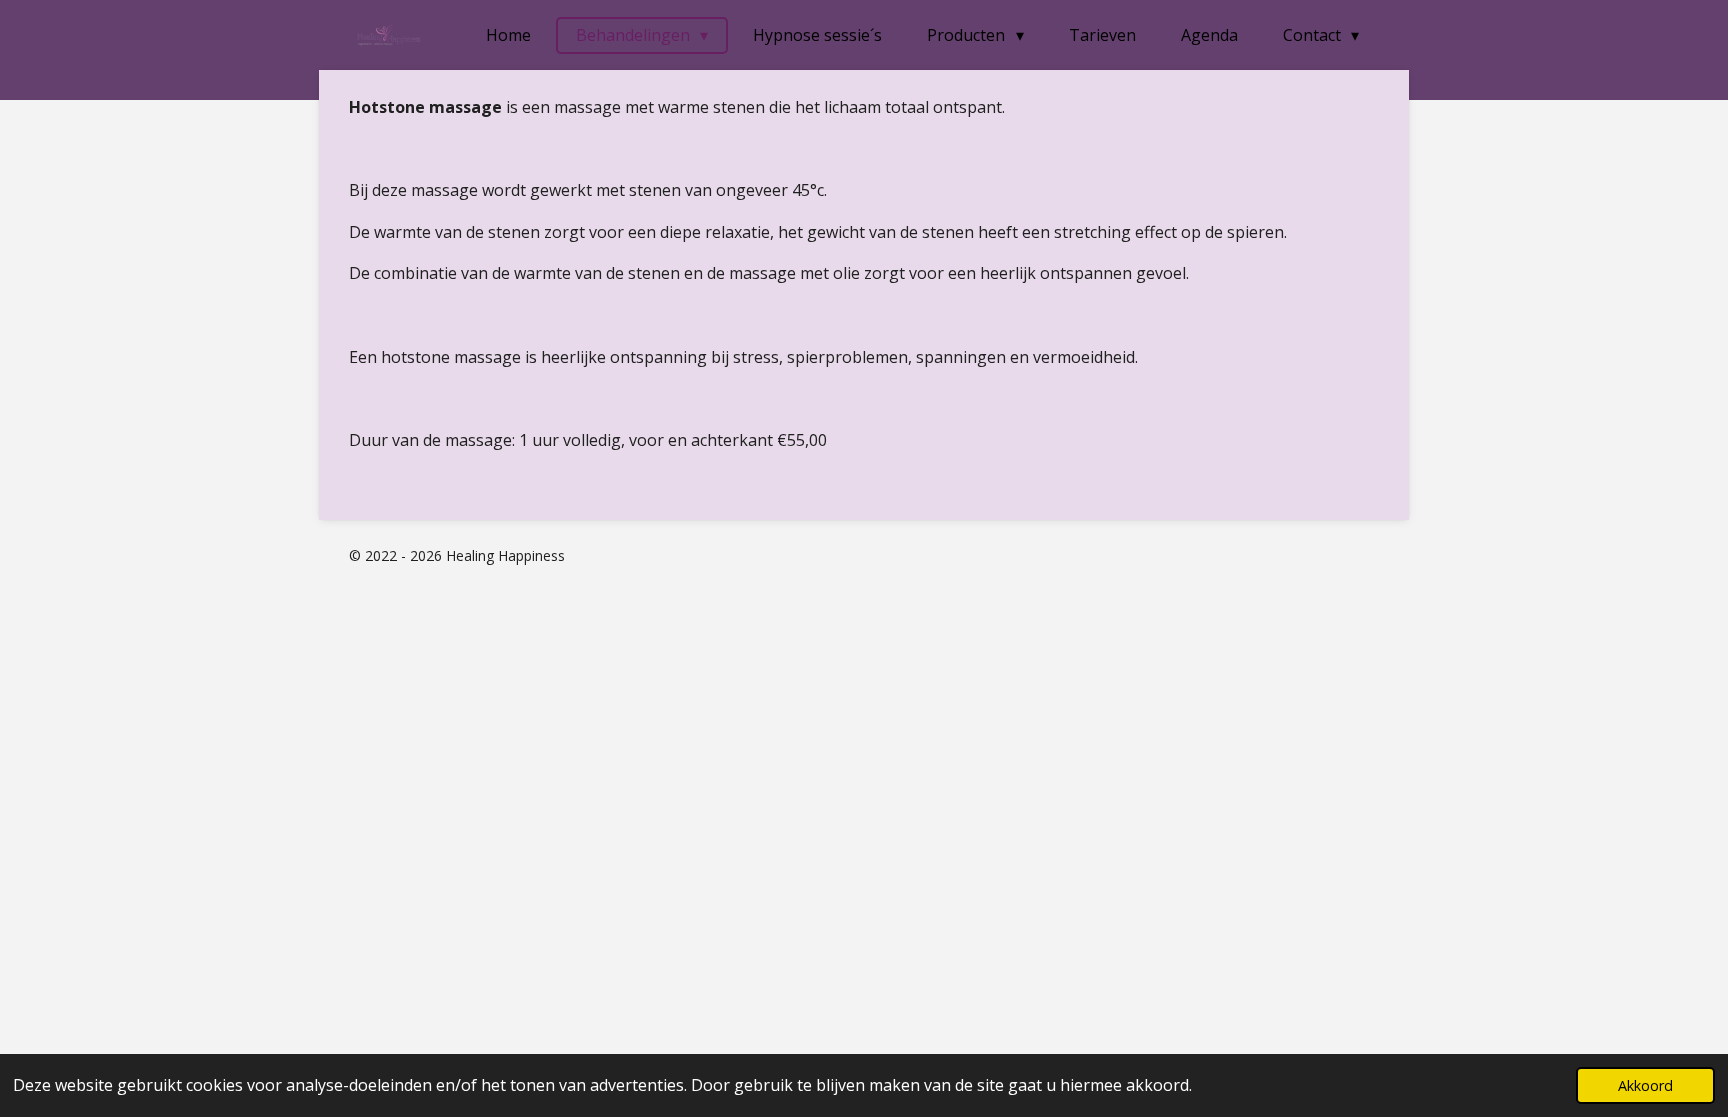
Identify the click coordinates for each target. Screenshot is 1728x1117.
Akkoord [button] (1645, 1085)
